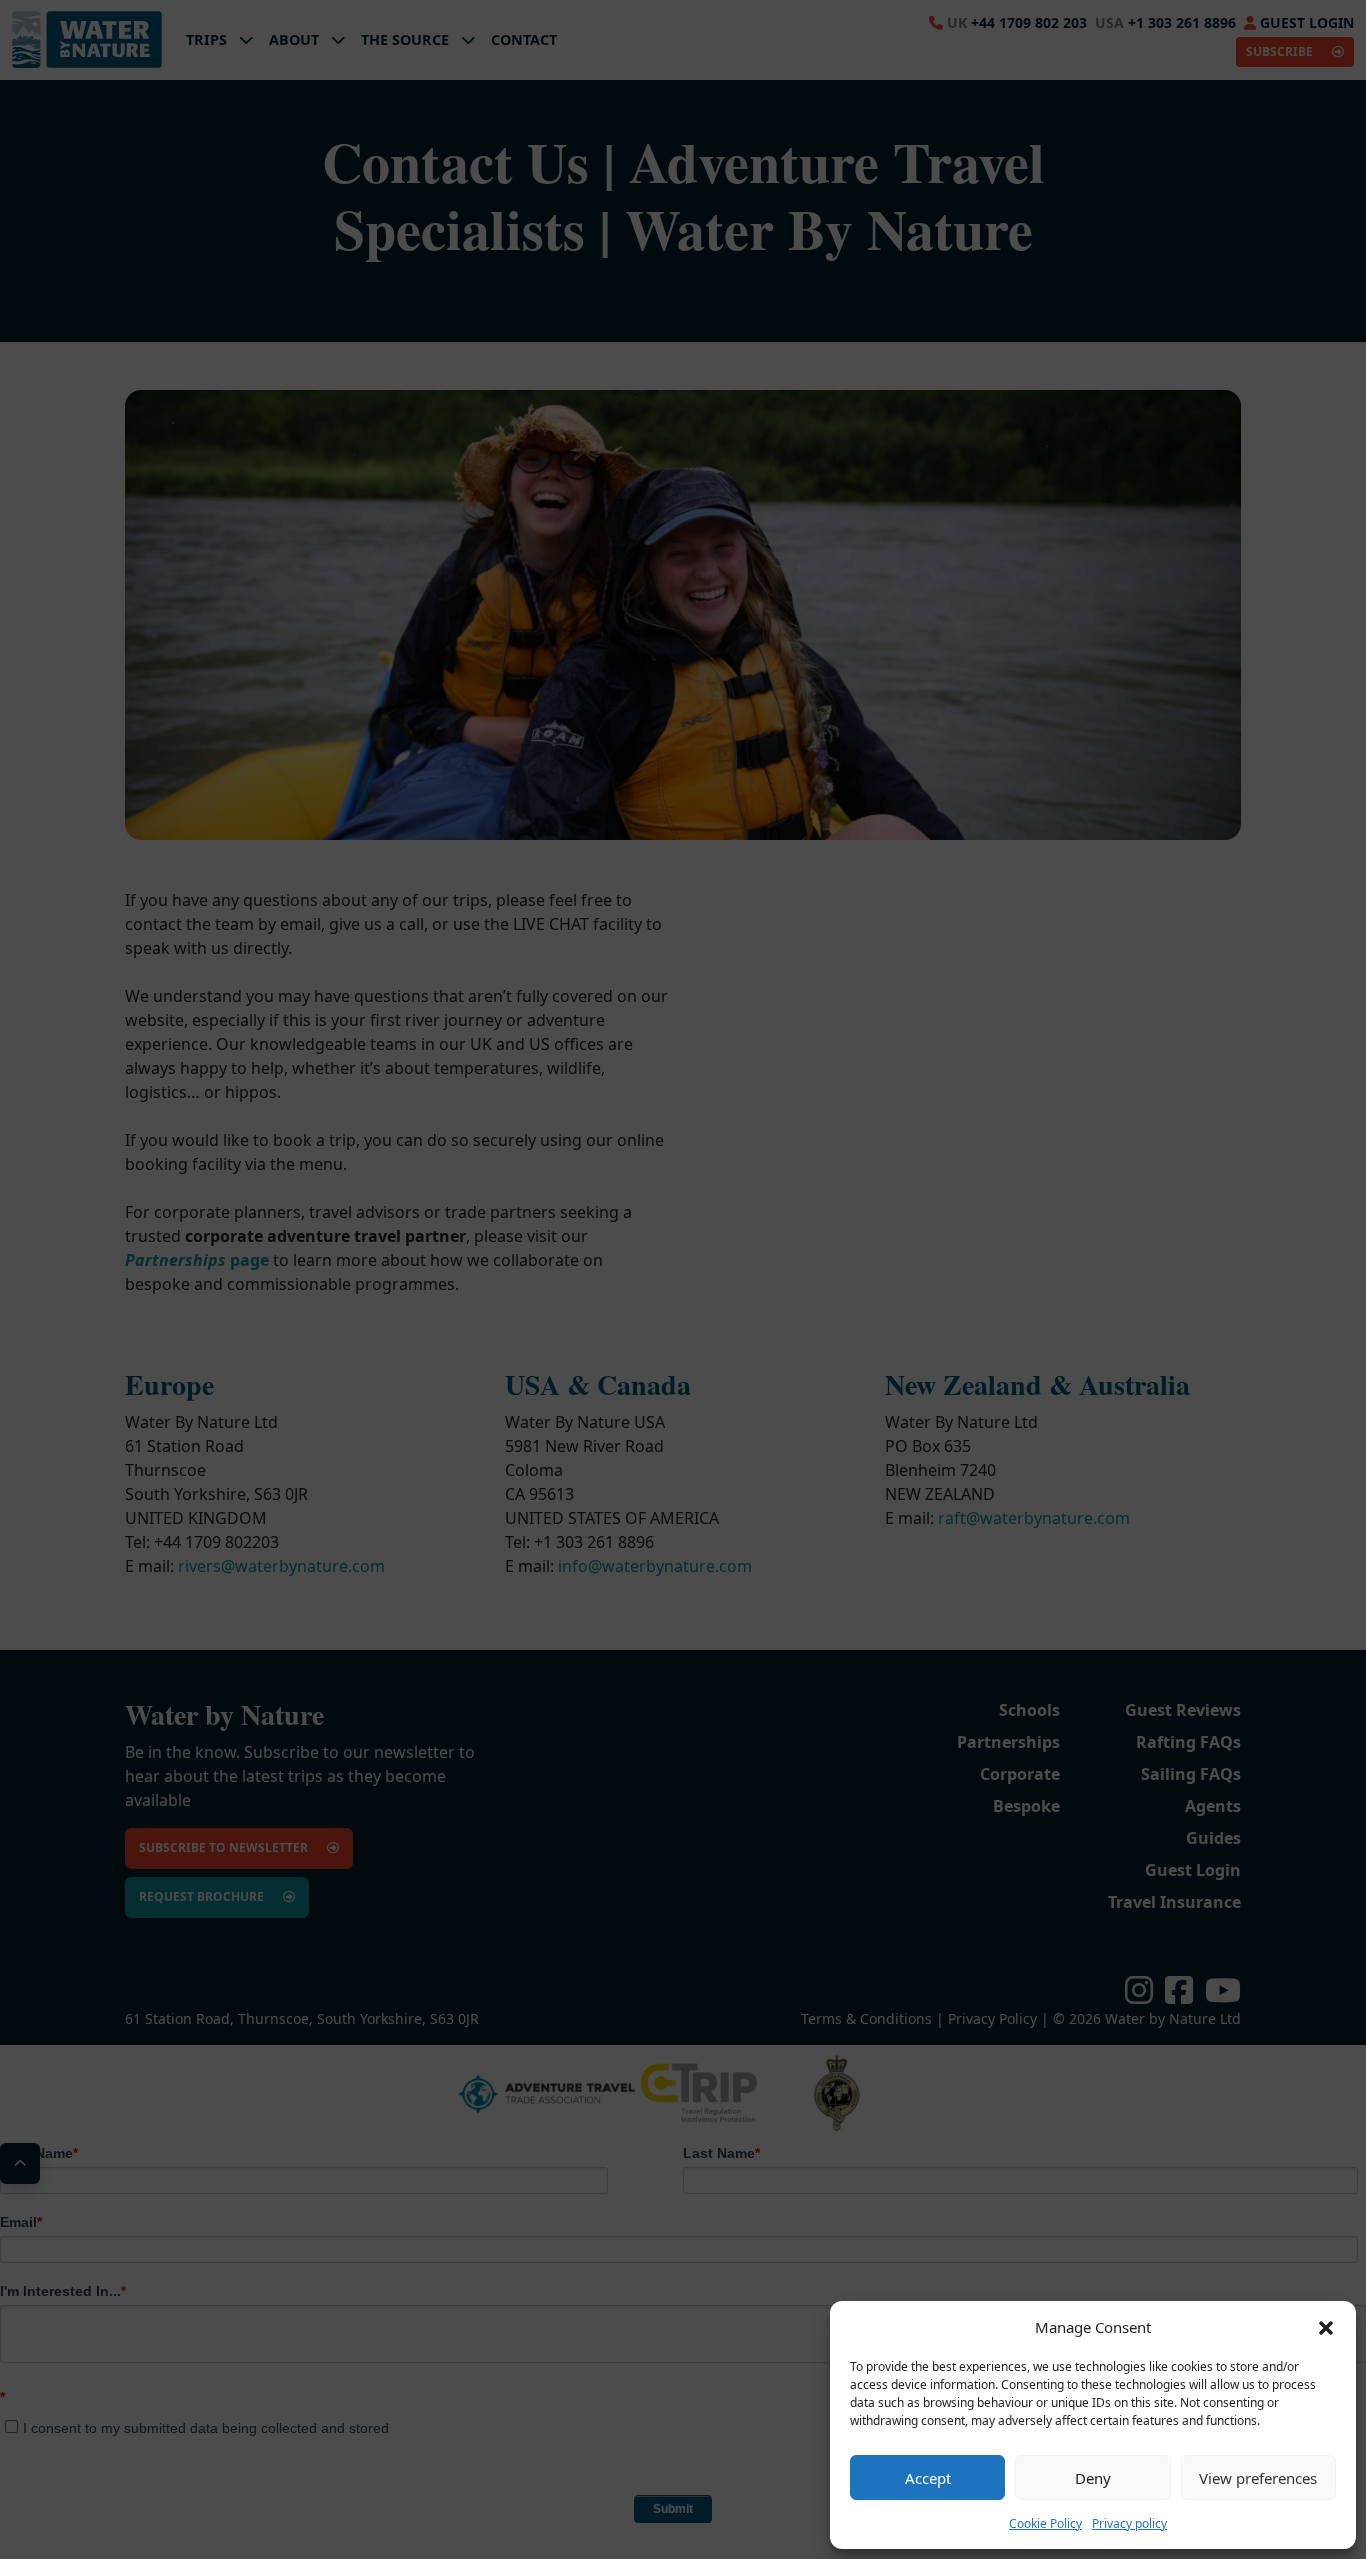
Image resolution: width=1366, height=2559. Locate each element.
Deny (1093, 2478)
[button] (1326, 2327)
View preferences (1258, 2478)
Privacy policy (1129, 2523)
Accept (928, 2478)
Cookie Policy (1045, 2523)
